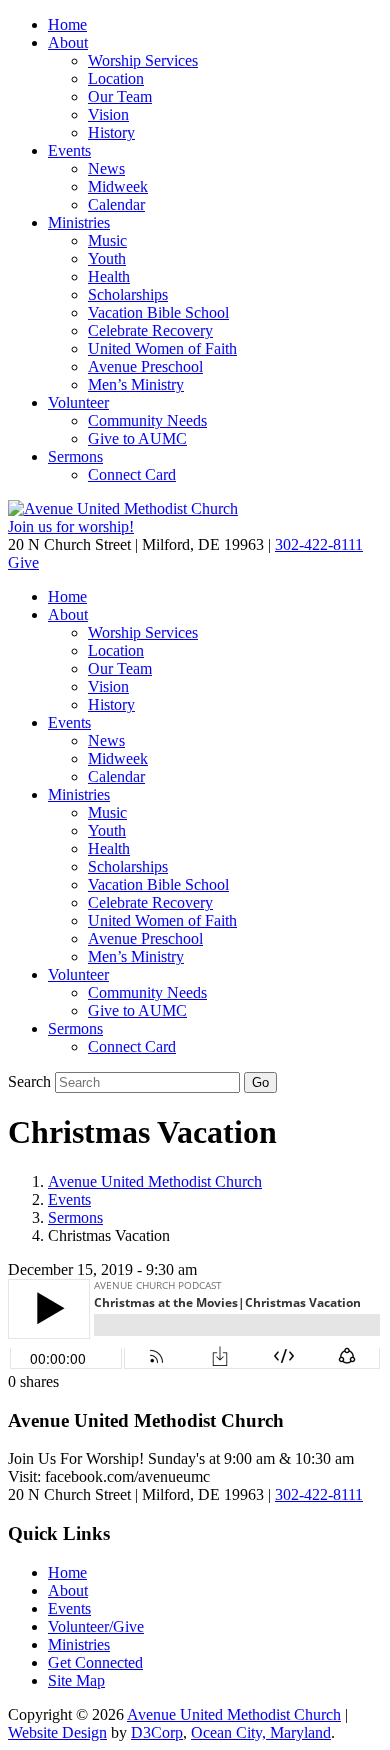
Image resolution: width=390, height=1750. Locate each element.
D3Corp (157, 1732)
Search (29, 1081)
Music (107, 240)
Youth (107, 258)
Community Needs (147, 420)
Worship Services (143, 60)
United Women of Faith (162, 348)
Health (109, 276)
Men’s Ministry (136, 384)
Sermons (75, 456)
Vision (108, 114)
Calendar (116, 204)
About (68, 42)
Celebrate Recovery (150, 330)
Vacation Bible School (158, 312)
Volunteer (78, 402)
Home (67, 24)
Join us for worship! (71, 526)
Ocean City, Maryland (261, 1732)
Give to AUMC (137, 438)
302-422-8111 (319, 544)
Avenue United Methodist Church (155, 1181)
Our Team (120, 96)
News (106, 168)
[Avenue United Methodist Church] (123, 508)
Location (116, 78)
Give (23, 562)
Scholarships (128, 294)
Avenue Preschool (145, 366)
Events (69, 150)
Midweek (118, 186)
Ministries (79, 222)
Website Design (57, 1732)
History (111, 132)
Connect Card (132, 474)
